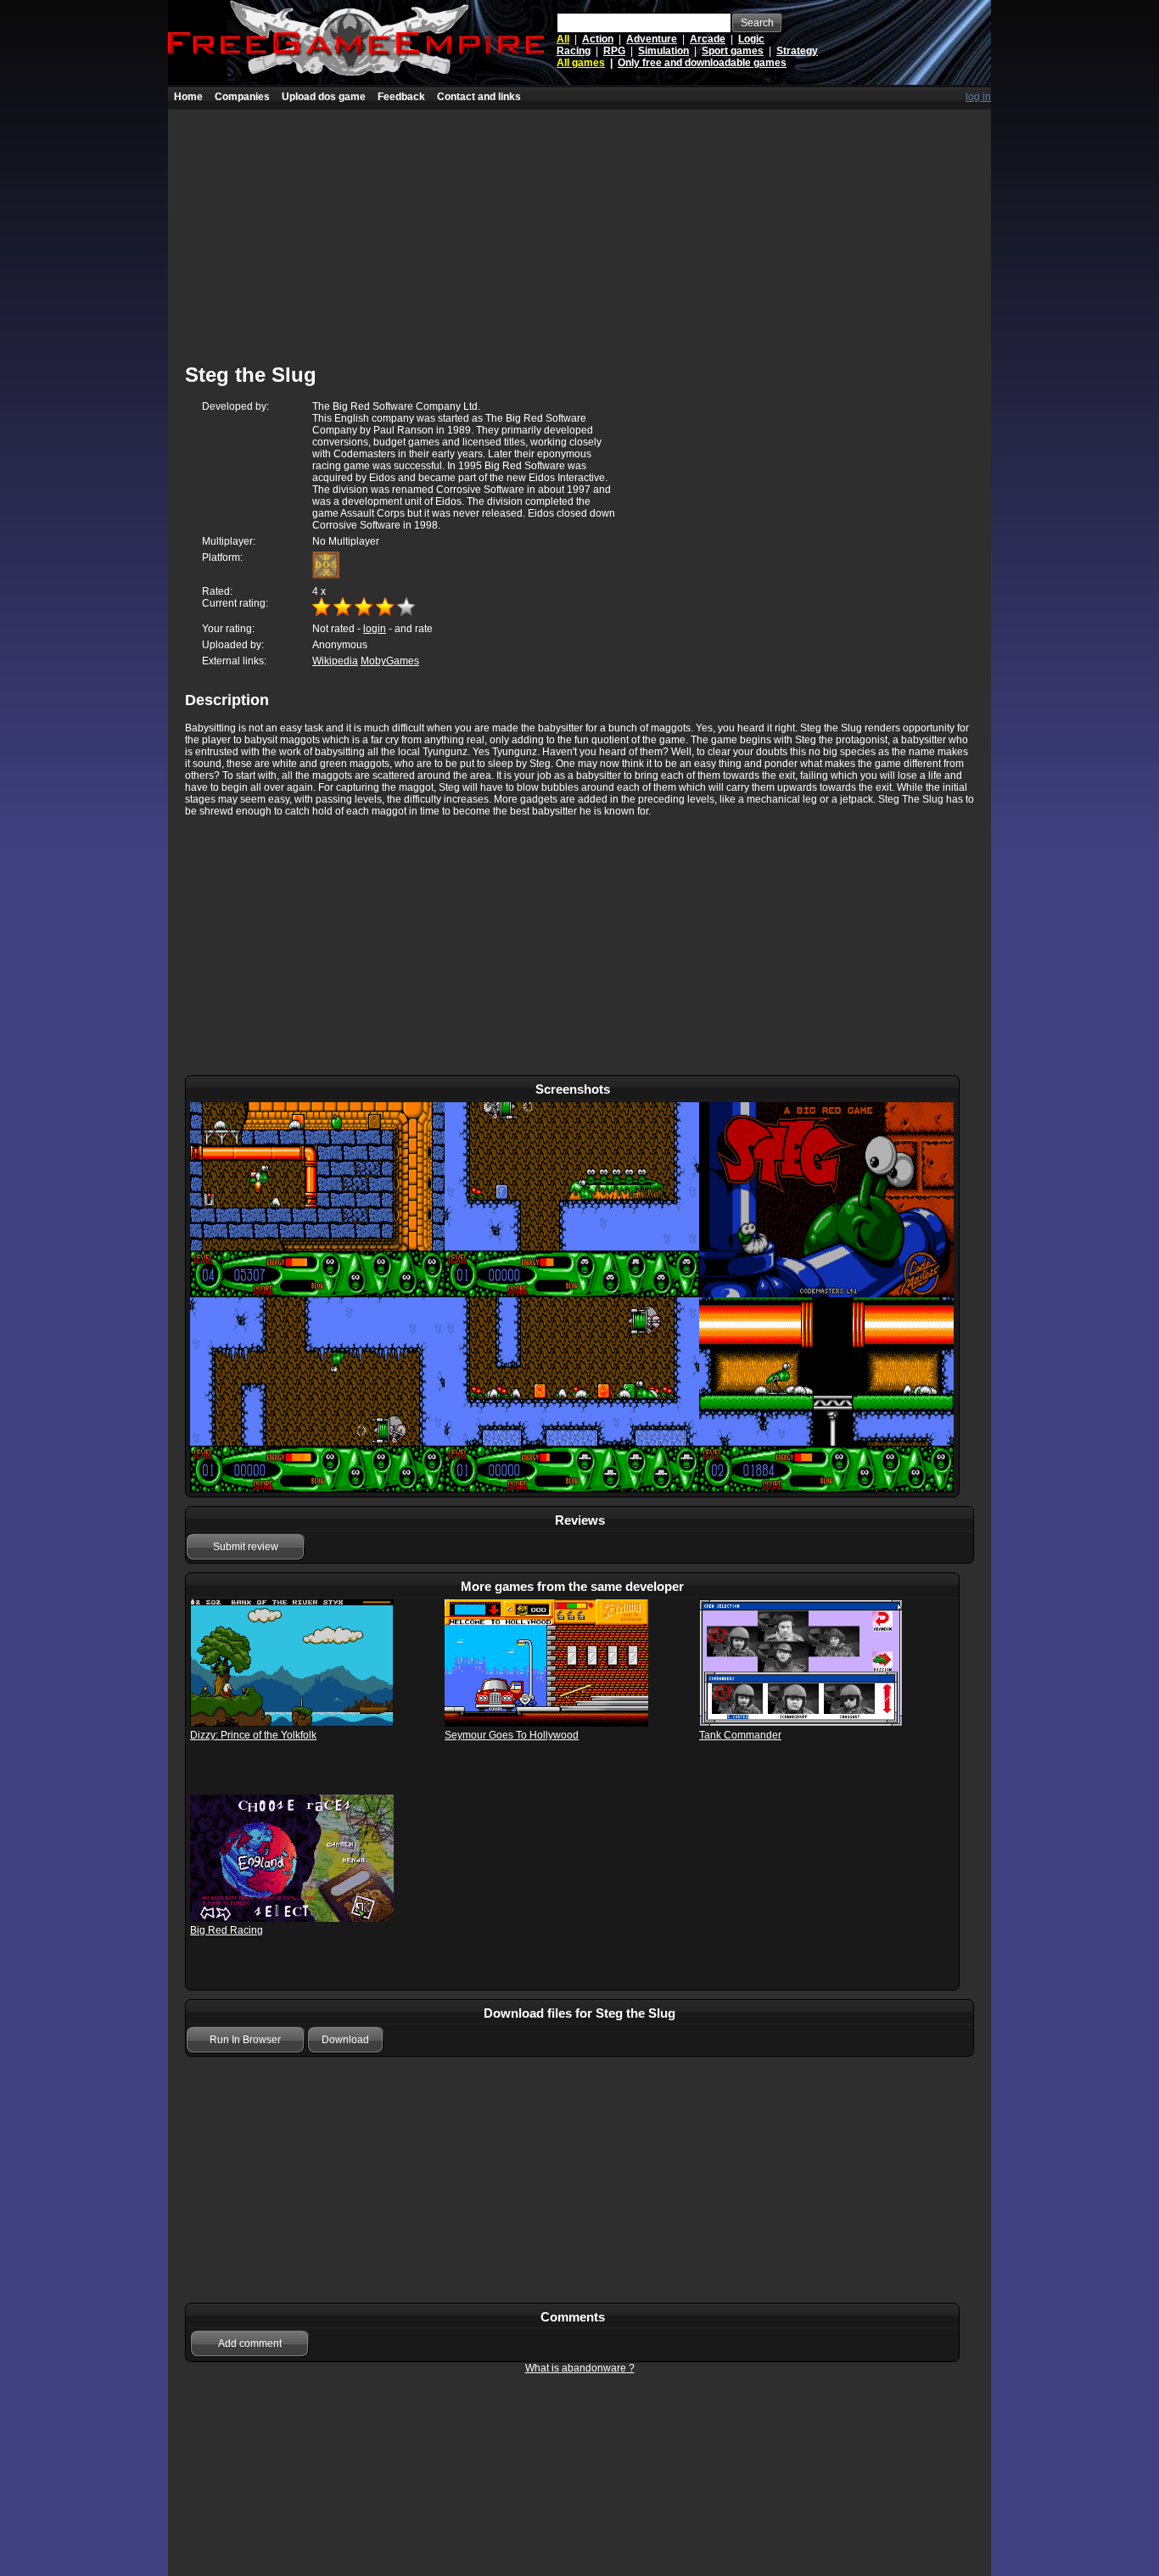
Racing (574, 51)
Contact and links (479, 97)
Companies (242, 97)
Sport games (733, 51)
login (375, 629)
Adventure (652, 39)
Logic (751, 39)
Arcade (708, 39)
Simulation (663, 51)
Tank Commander (740, 1735)
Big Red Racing (227, 1930)
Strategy (797, 51)
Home (188, 97)
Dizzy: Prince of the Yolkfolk (253, 1735)
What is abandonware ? (580, 2368)
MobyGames (390, 661)
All (563, 39)
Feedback (401, 97)
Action (598, 39)
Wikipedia (335, 661)
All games (581, 63)
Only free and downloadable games (702, 63)
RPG (614, 51)
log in (978, 97)
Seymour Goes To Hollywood (512, 1735)
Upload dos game (324, 97)
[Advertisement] (579, 228)
